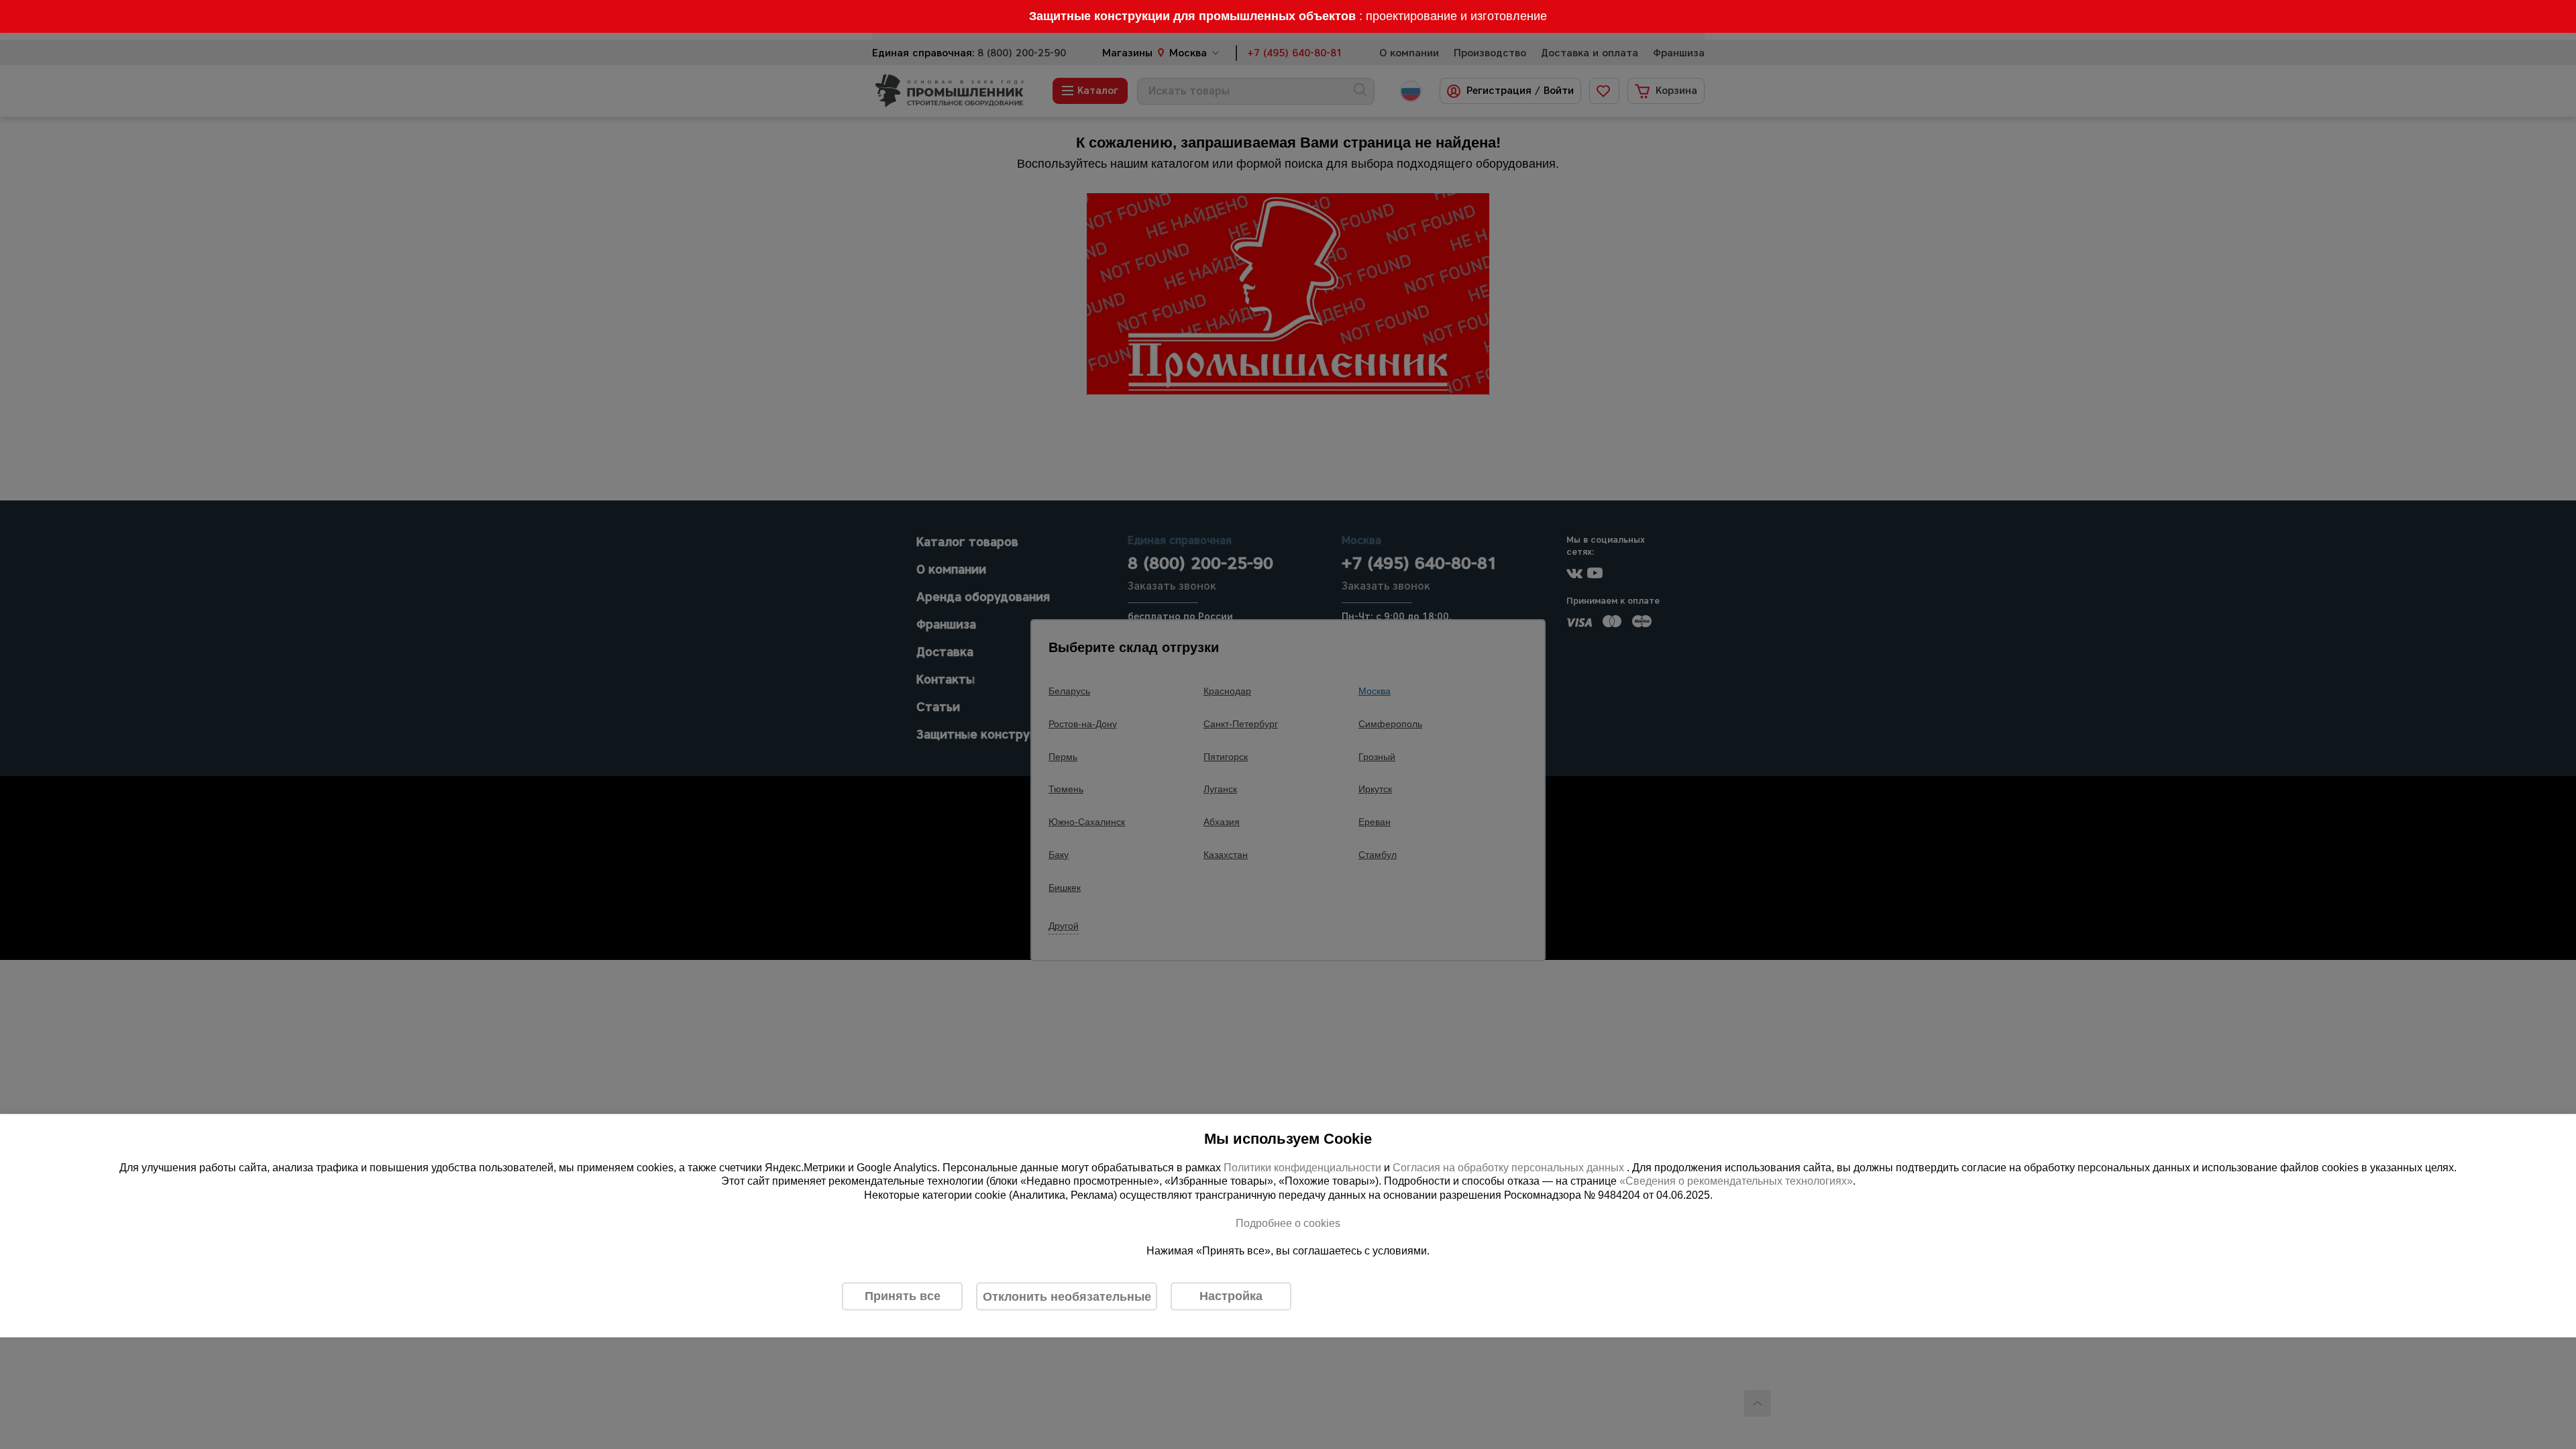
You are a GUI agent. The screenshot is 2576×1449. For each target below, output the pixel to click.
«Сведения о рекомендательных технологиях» (1736, 1181)
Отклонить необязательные (1067, 1296)
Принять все (903, 1296)
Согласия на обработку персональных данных (1510, 1167)
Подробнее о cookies (1288, 1223)
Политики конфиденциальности (1302, 1167)
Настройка (1231, 1296)
